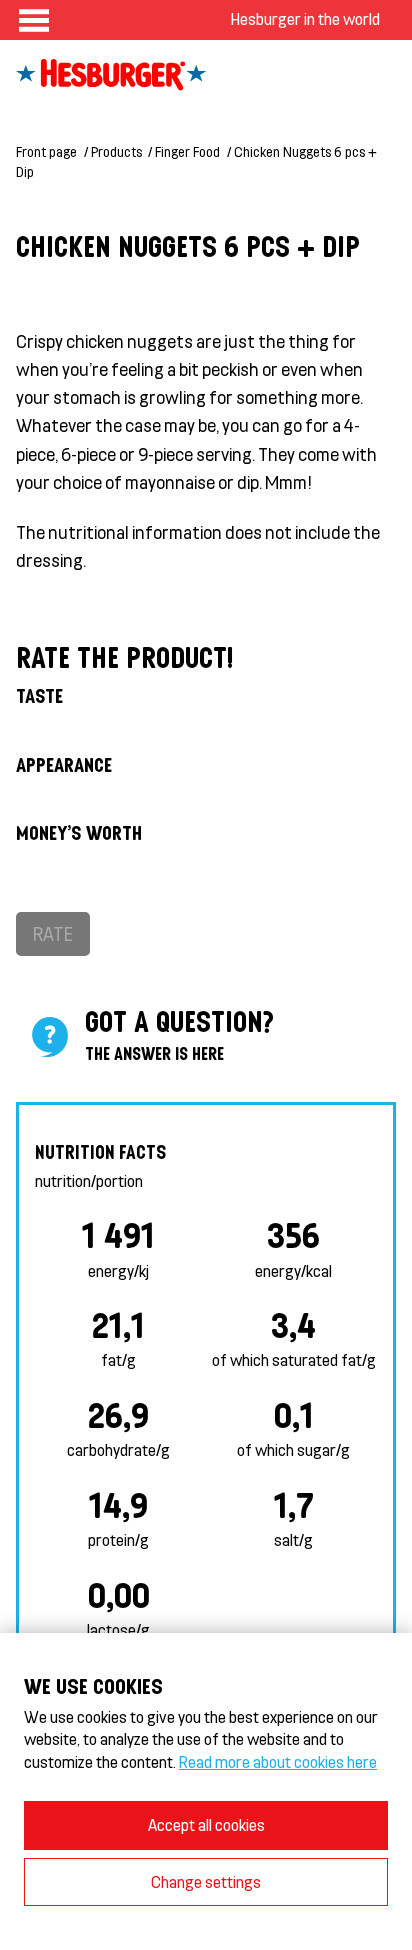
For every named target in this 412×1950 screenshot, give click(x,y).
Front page (46, 151)
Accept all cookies (206, 1824)
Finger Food (187, 151)
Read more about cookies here (278, 1761)
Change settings (206, 1881)
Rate (53, 933)
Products (116, 151)
